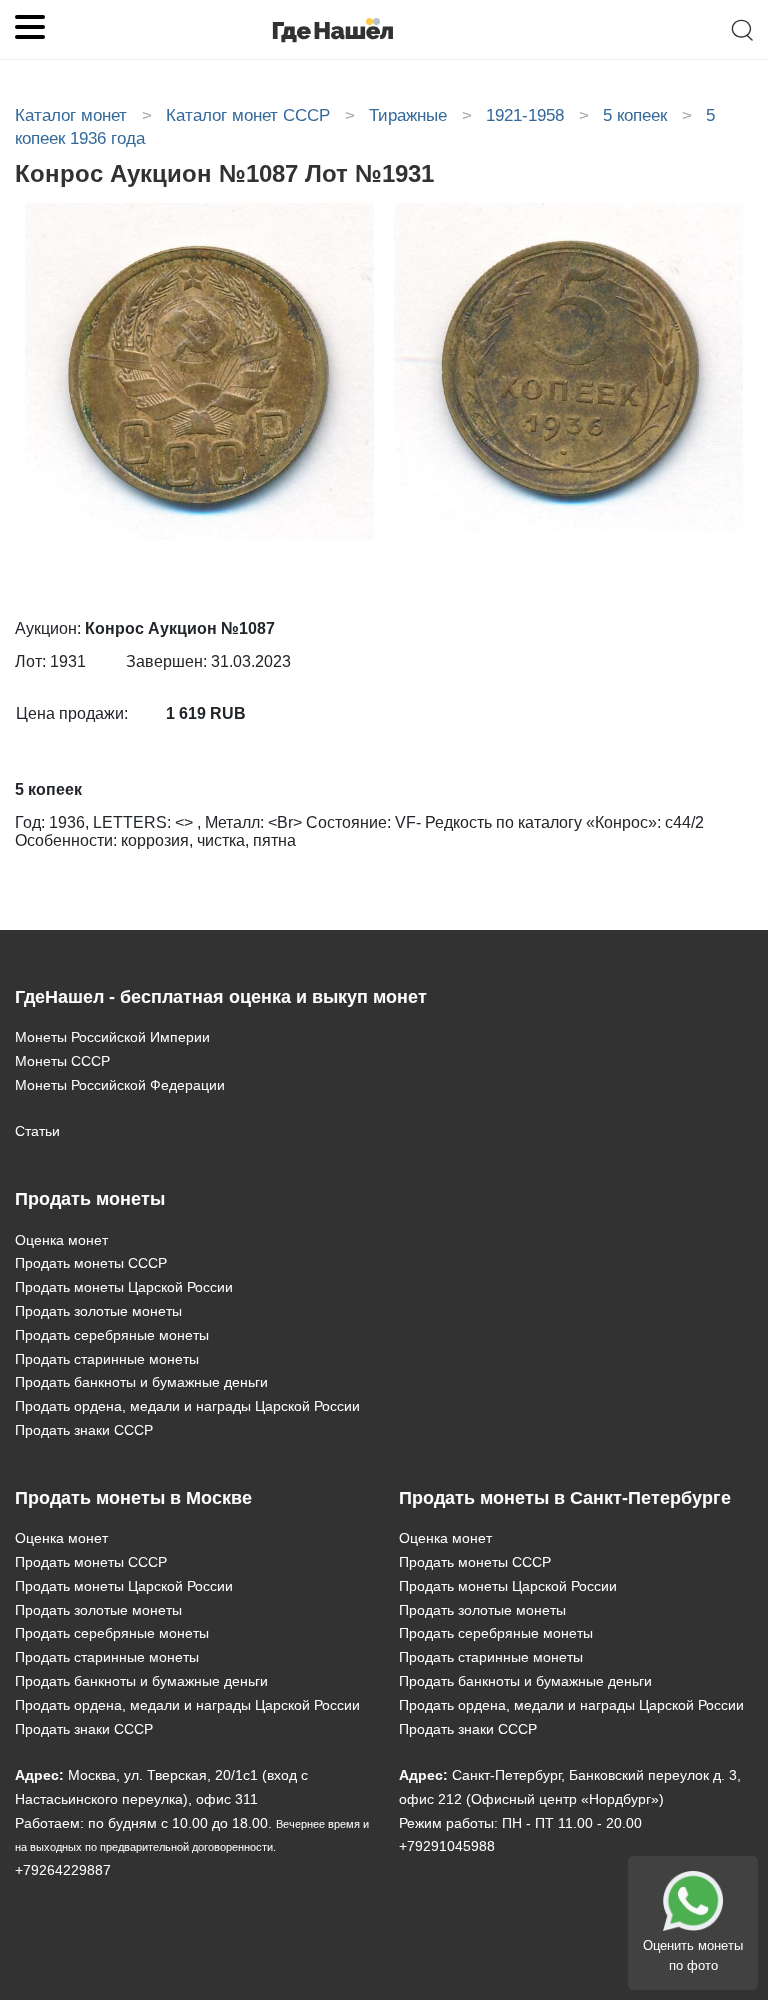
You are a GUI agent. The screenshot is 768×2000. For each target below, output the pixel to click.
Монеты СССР (62, 1061)
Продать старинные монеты (107, 1359)
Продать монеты (90, 1199)
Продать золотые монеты (98, 1311)
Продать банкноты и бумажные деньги (141, 1382)
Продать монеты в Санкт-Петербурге (565, 1498)
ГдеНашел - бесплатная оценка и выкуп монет (221, 997)
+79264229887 (63, 1870)
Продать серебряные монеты (112, 1335)
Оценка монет (61, 1240)
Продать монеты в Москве (133, 1498)
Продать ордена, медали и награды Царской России (187, 1406)
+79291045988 (447, 1846)
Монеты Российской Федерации (120, 1085)
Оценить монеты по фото (693, 1955)
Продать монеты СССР (91, 1263)
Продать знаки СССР (84, 1430)
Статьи (37, 1131)
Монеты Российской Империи (112, 1037)
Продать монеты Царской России (124, 1287)
